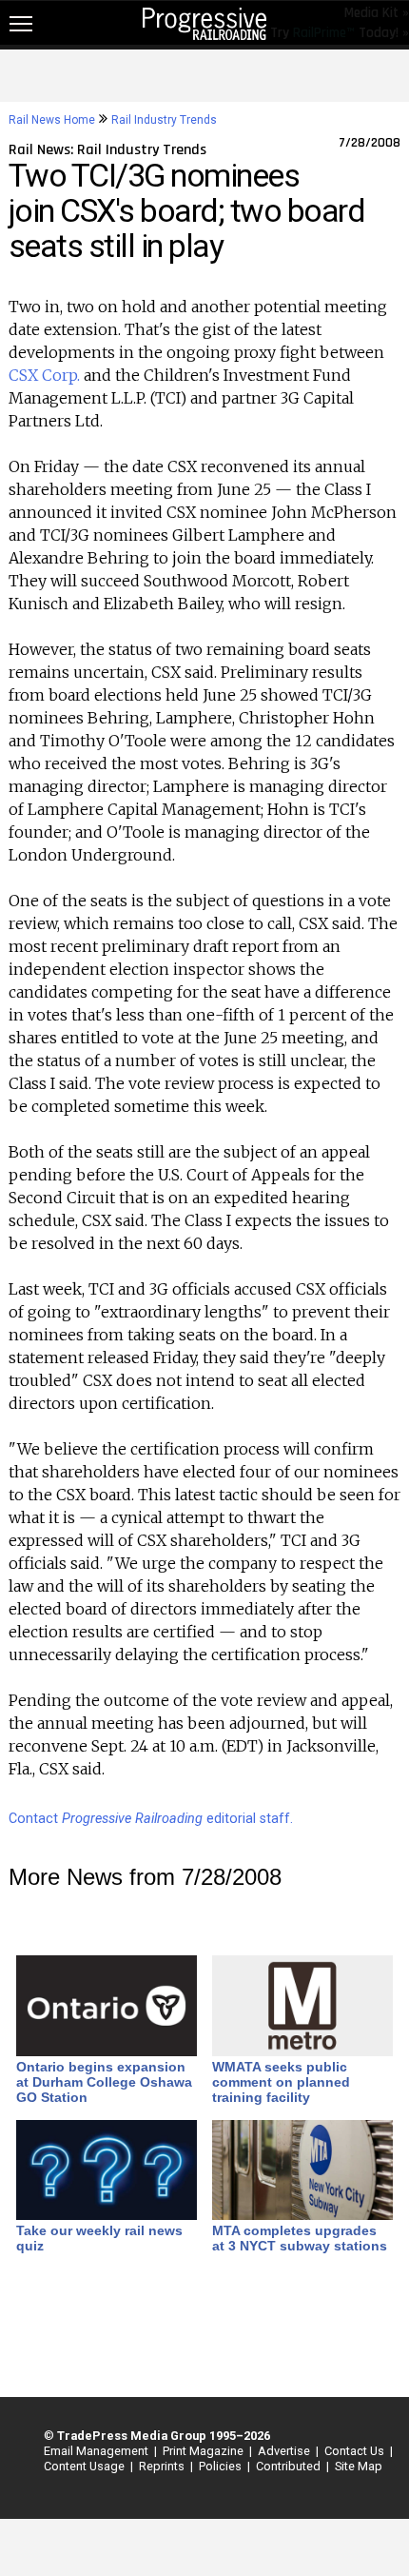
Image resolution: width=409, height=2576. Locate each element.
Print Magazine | (204, 2451)
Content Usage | (86, 2466)
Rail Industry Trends (164, 120)
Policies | (222, 2466)
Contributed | (290, 2466)
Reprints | (163, 2466)
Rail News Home (52, 120)
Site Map (359, 2466)
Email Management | (97, 2451)
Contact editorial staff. (151, 1819)
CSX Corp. (44, 375)
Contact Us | (356, 2451)
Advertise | (285, 2451)
